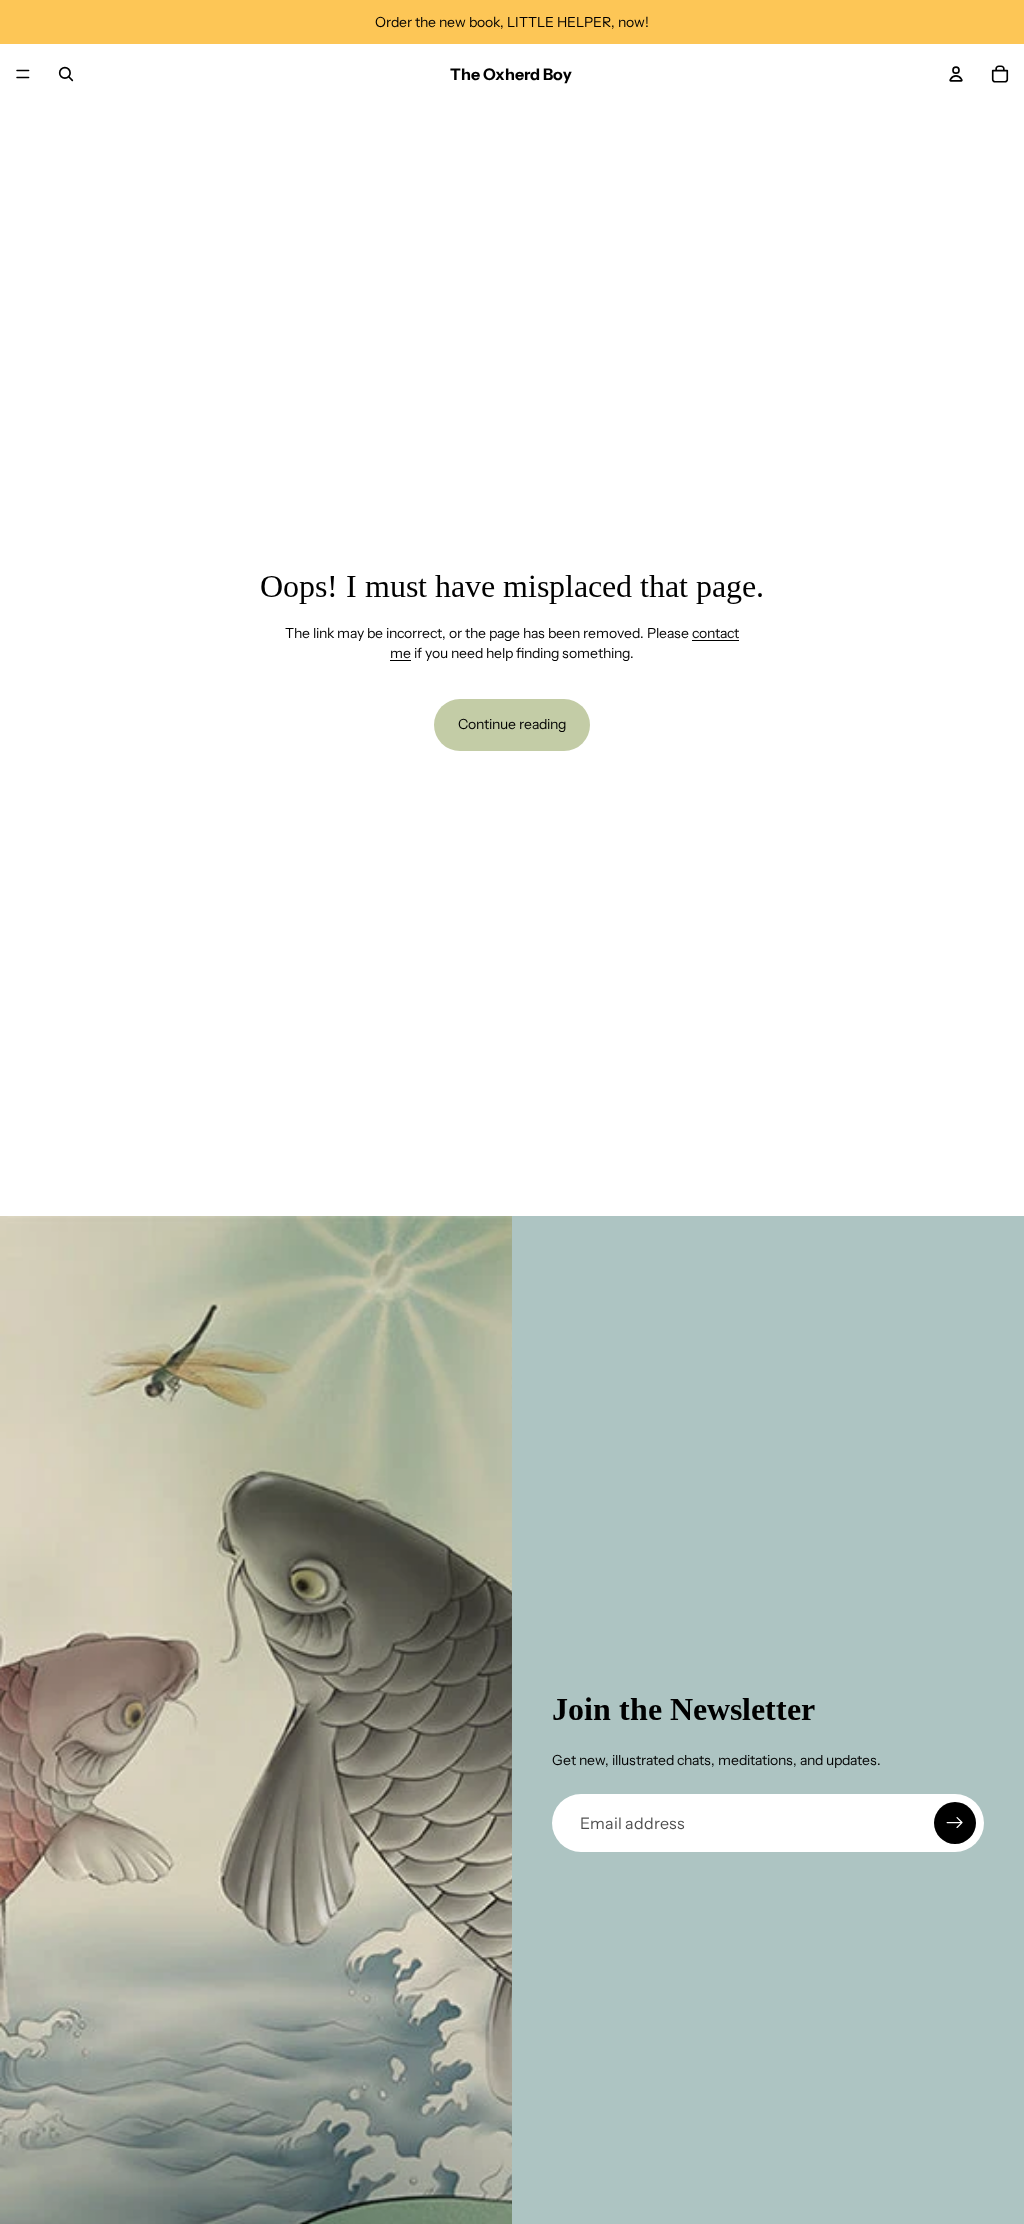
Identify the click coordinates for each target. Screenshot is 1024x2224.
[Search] (66, 74)
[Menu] (23, 74)
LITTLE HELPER (559, 22)
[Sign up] (955, 1823)
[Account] (956, 74)
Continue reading (512, 724)
